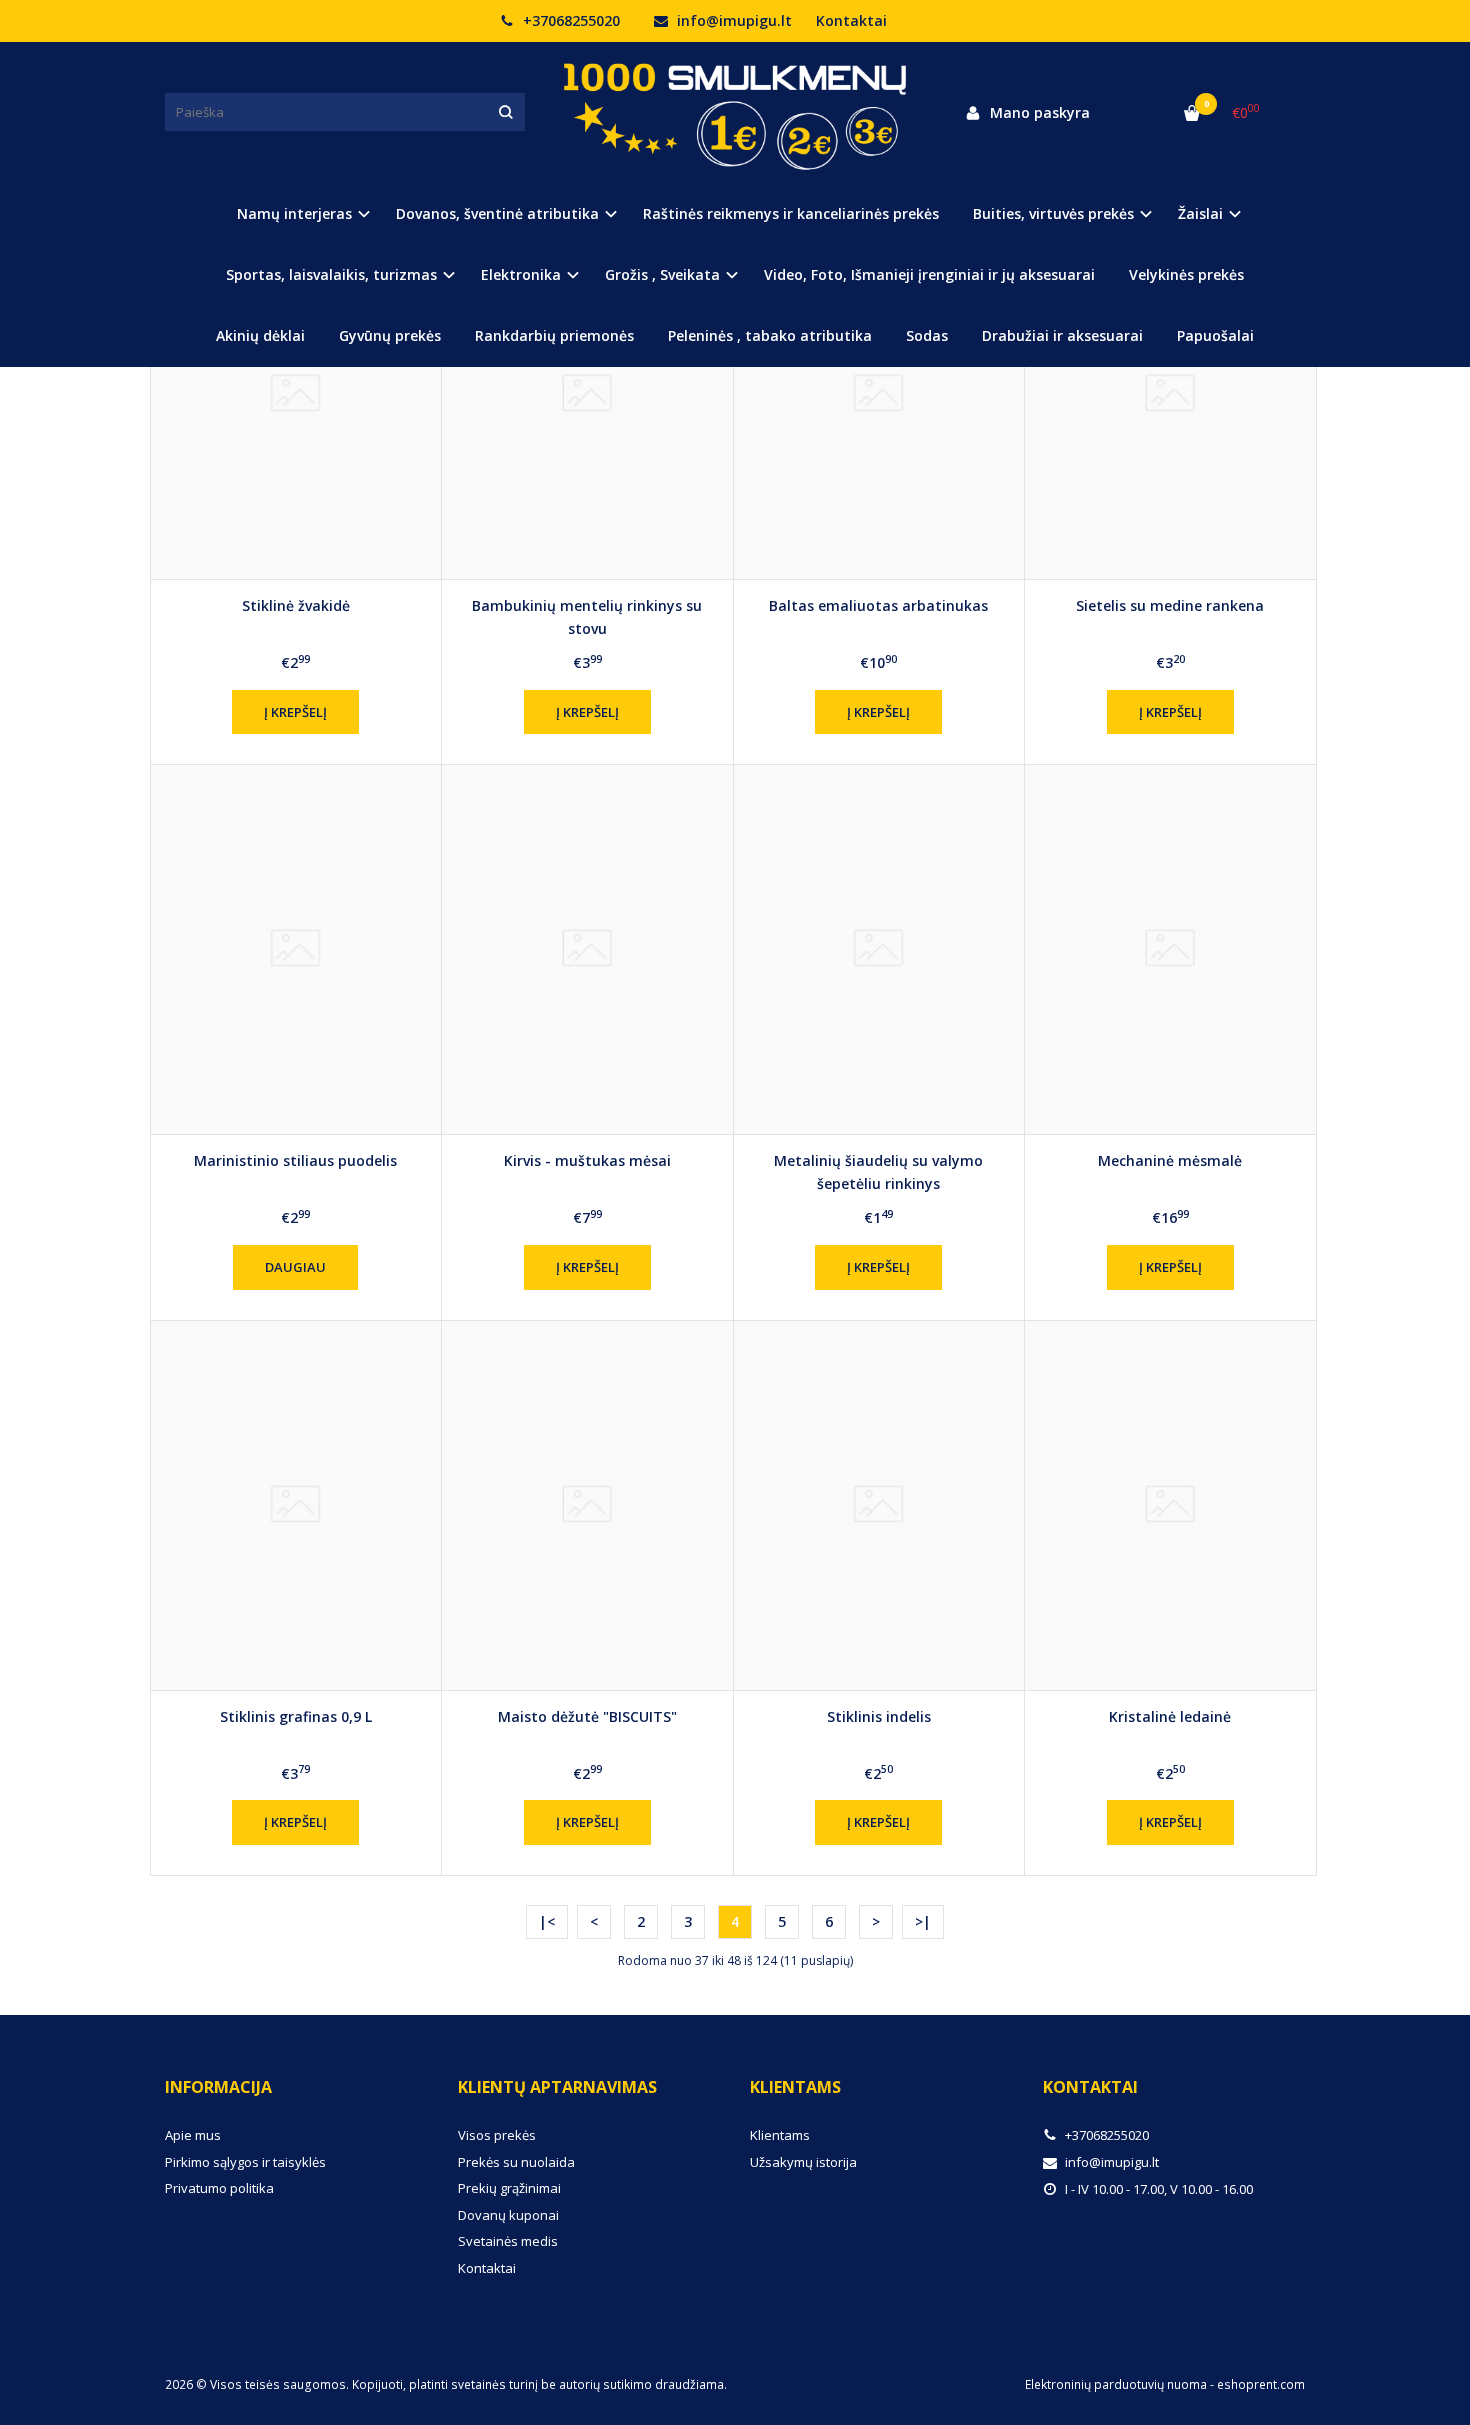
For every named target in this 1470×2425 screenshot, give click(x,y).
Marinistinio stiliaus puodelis (295, 1160)
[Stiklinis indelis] (879, 1505)
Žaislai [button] (1200, 213)
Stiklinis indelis (879, 1716)
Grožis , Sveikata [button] (662, 274)
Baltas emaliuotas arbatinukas (878, 605)
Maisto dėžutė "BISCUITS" (587, 1716)
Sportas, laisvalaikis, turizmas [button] (331, 274)
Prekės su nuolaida (516, 2162)
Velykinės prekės (1186, 274)
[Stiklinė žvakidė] (296, 394)
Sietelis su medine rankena (1170, 605)
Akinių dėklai (260, 335)
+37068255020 (569, 20)
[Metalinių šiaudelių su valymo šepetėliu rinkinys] (879, 949)
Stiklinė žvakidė (296, 605)
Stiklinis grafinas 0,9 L (296, 1716)
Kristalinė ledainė (1170, 1716)
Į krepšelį (295, 712)
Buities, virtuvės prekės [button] (1053, 213)
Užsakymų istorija (803, 2162)
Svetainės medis (508, 2241)
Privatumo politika (219, 2188)
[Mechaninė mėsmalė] (1170, 949)
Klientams (795, 2087)
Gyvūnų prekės (390, 335)
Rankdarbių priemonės (554, 335)
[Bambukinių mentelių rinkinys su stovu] (587, 394)
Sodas (927, 335)
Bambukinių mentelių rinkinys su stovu (587, 616)
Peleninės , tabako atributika (770, 335)
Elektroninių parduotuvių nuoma (1116, 2384)
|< (547, 1921)
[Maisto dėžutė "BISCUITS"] (587, 1505)
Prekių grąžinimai (509, 2188)
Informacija (218, 2087)
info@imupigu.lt (732, 20)
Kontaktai (851, 20)
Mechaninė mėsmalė (1170, 1160)
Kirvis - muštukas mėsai (587, 1160)
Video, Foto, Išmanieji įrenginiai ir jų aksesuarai (929, 274)
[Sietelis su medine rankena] (1170, 394)
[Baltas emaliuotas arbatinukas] (879, 394)
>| (923, 1921)
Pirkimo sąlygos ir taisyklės (245, 2162)
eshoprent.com (1261, 2384)
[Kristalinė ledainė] (1170, 1505)
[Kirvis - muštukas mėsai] (587, 949)
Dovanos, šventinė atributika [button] (497, 213)
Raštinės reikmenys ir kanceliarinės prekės (791, 213)
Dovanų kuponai (508, 2215)
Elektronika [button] (521, 274)
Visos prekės (497, 2135)
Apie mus (193, 2135)
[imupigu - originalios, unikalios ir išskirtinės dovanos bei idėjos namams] (735, 112)
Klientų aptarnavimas (557, 2087)
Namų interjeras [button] (294, 213)
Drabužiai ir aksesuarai (1062, 335)
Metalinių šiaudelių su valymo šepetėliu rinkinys (878, 1171)
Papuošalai (1215, 335)
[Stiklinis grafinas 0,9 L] (296, 1505)
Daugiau (295, 1267)
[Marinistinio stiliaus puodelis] (296, 949)
